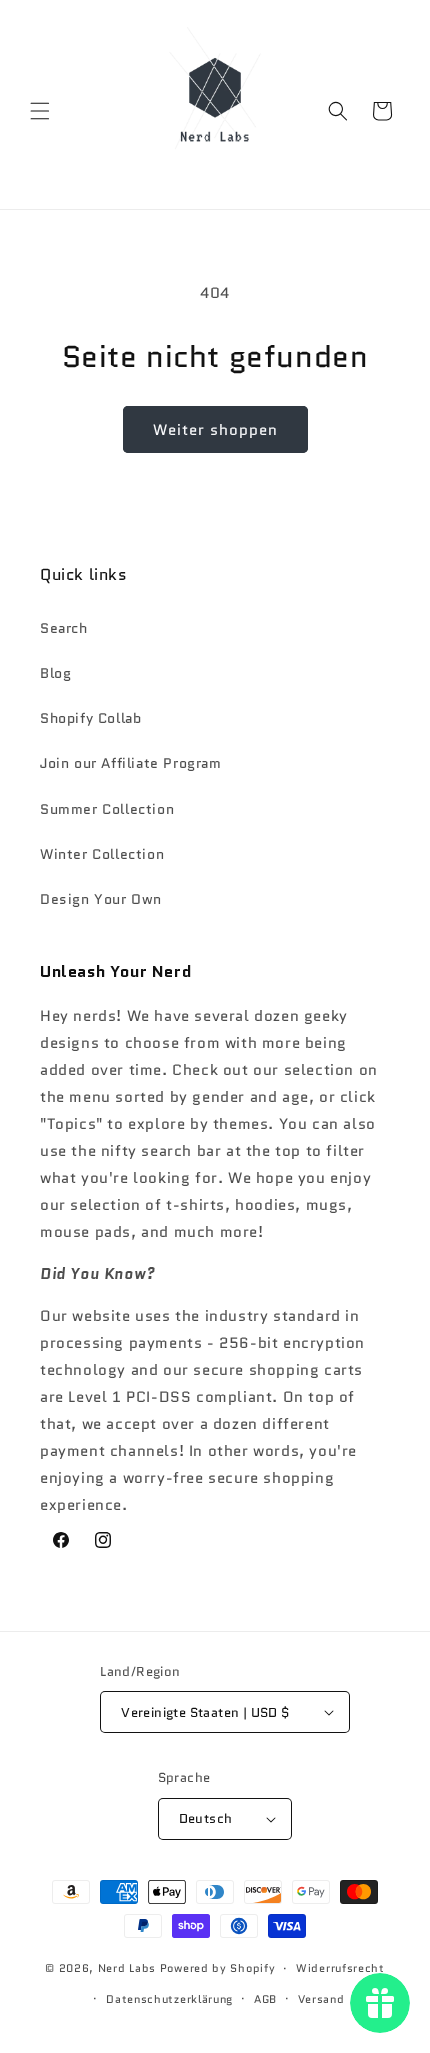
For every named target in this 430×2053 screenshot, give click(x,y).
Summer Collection (107, 809)
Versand (321, 1999)
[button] (40, 111)
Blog (55, 673)
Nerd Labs (127, 1968)
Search (64, 628)
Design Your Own (101, 899)
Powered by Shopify (218, 1968)
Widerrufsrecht (340, 1968)
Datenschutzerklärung (169, 1999)
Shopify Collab (90, 718)
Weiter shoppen (215, 430)
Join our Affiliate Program (131, 763)
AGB (265, 1999)
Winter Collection (102, 854)
